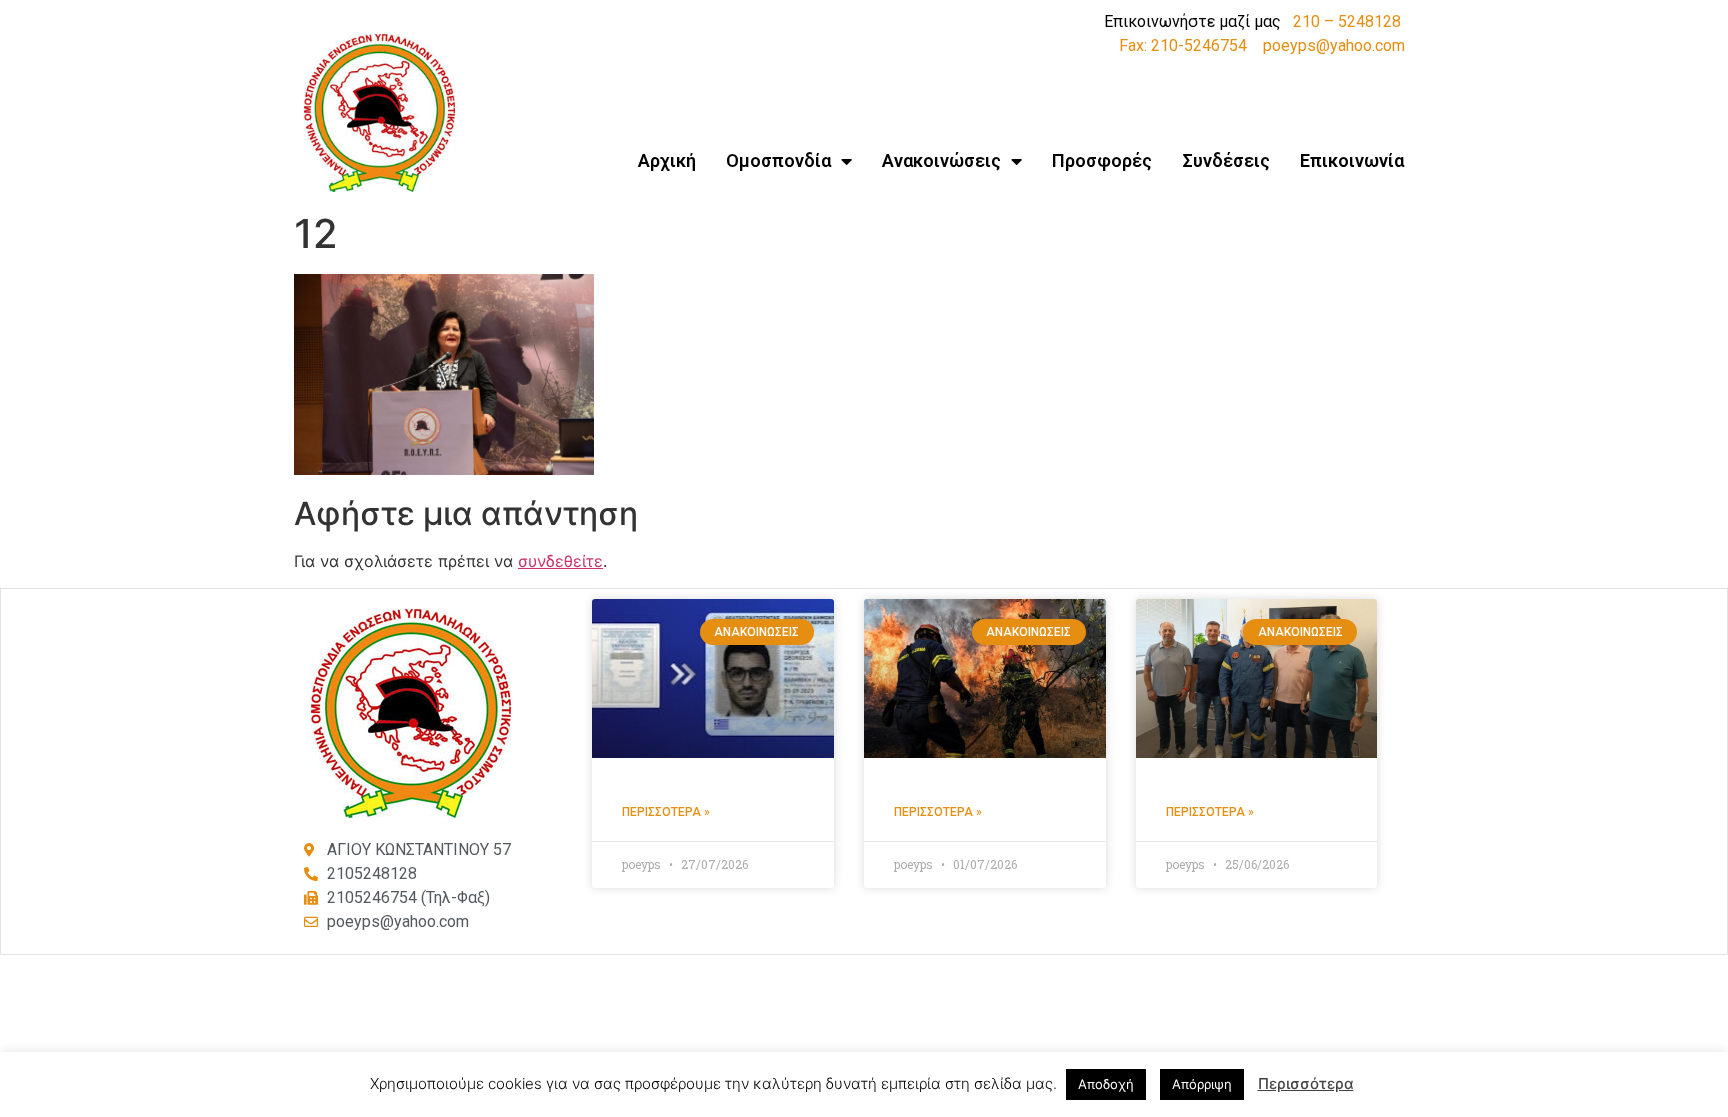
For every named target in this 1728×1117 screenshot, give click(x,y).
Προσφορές (1102, 160)
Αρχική (667, 160)
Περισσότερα (1306, 1083)
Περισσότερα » (666, 812)
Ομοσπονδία (778, 160)
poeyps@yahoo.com (1334, 45)
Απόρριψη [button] (1202, 1084)
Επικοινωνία (1352, 160)
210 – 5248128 (1347, 21)
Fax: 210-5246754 (1183, 45)
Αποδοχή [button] (1106, 1084)
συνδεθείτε (560, 561)
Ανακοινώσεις (941, 160)
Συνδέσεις (1226, 160)
